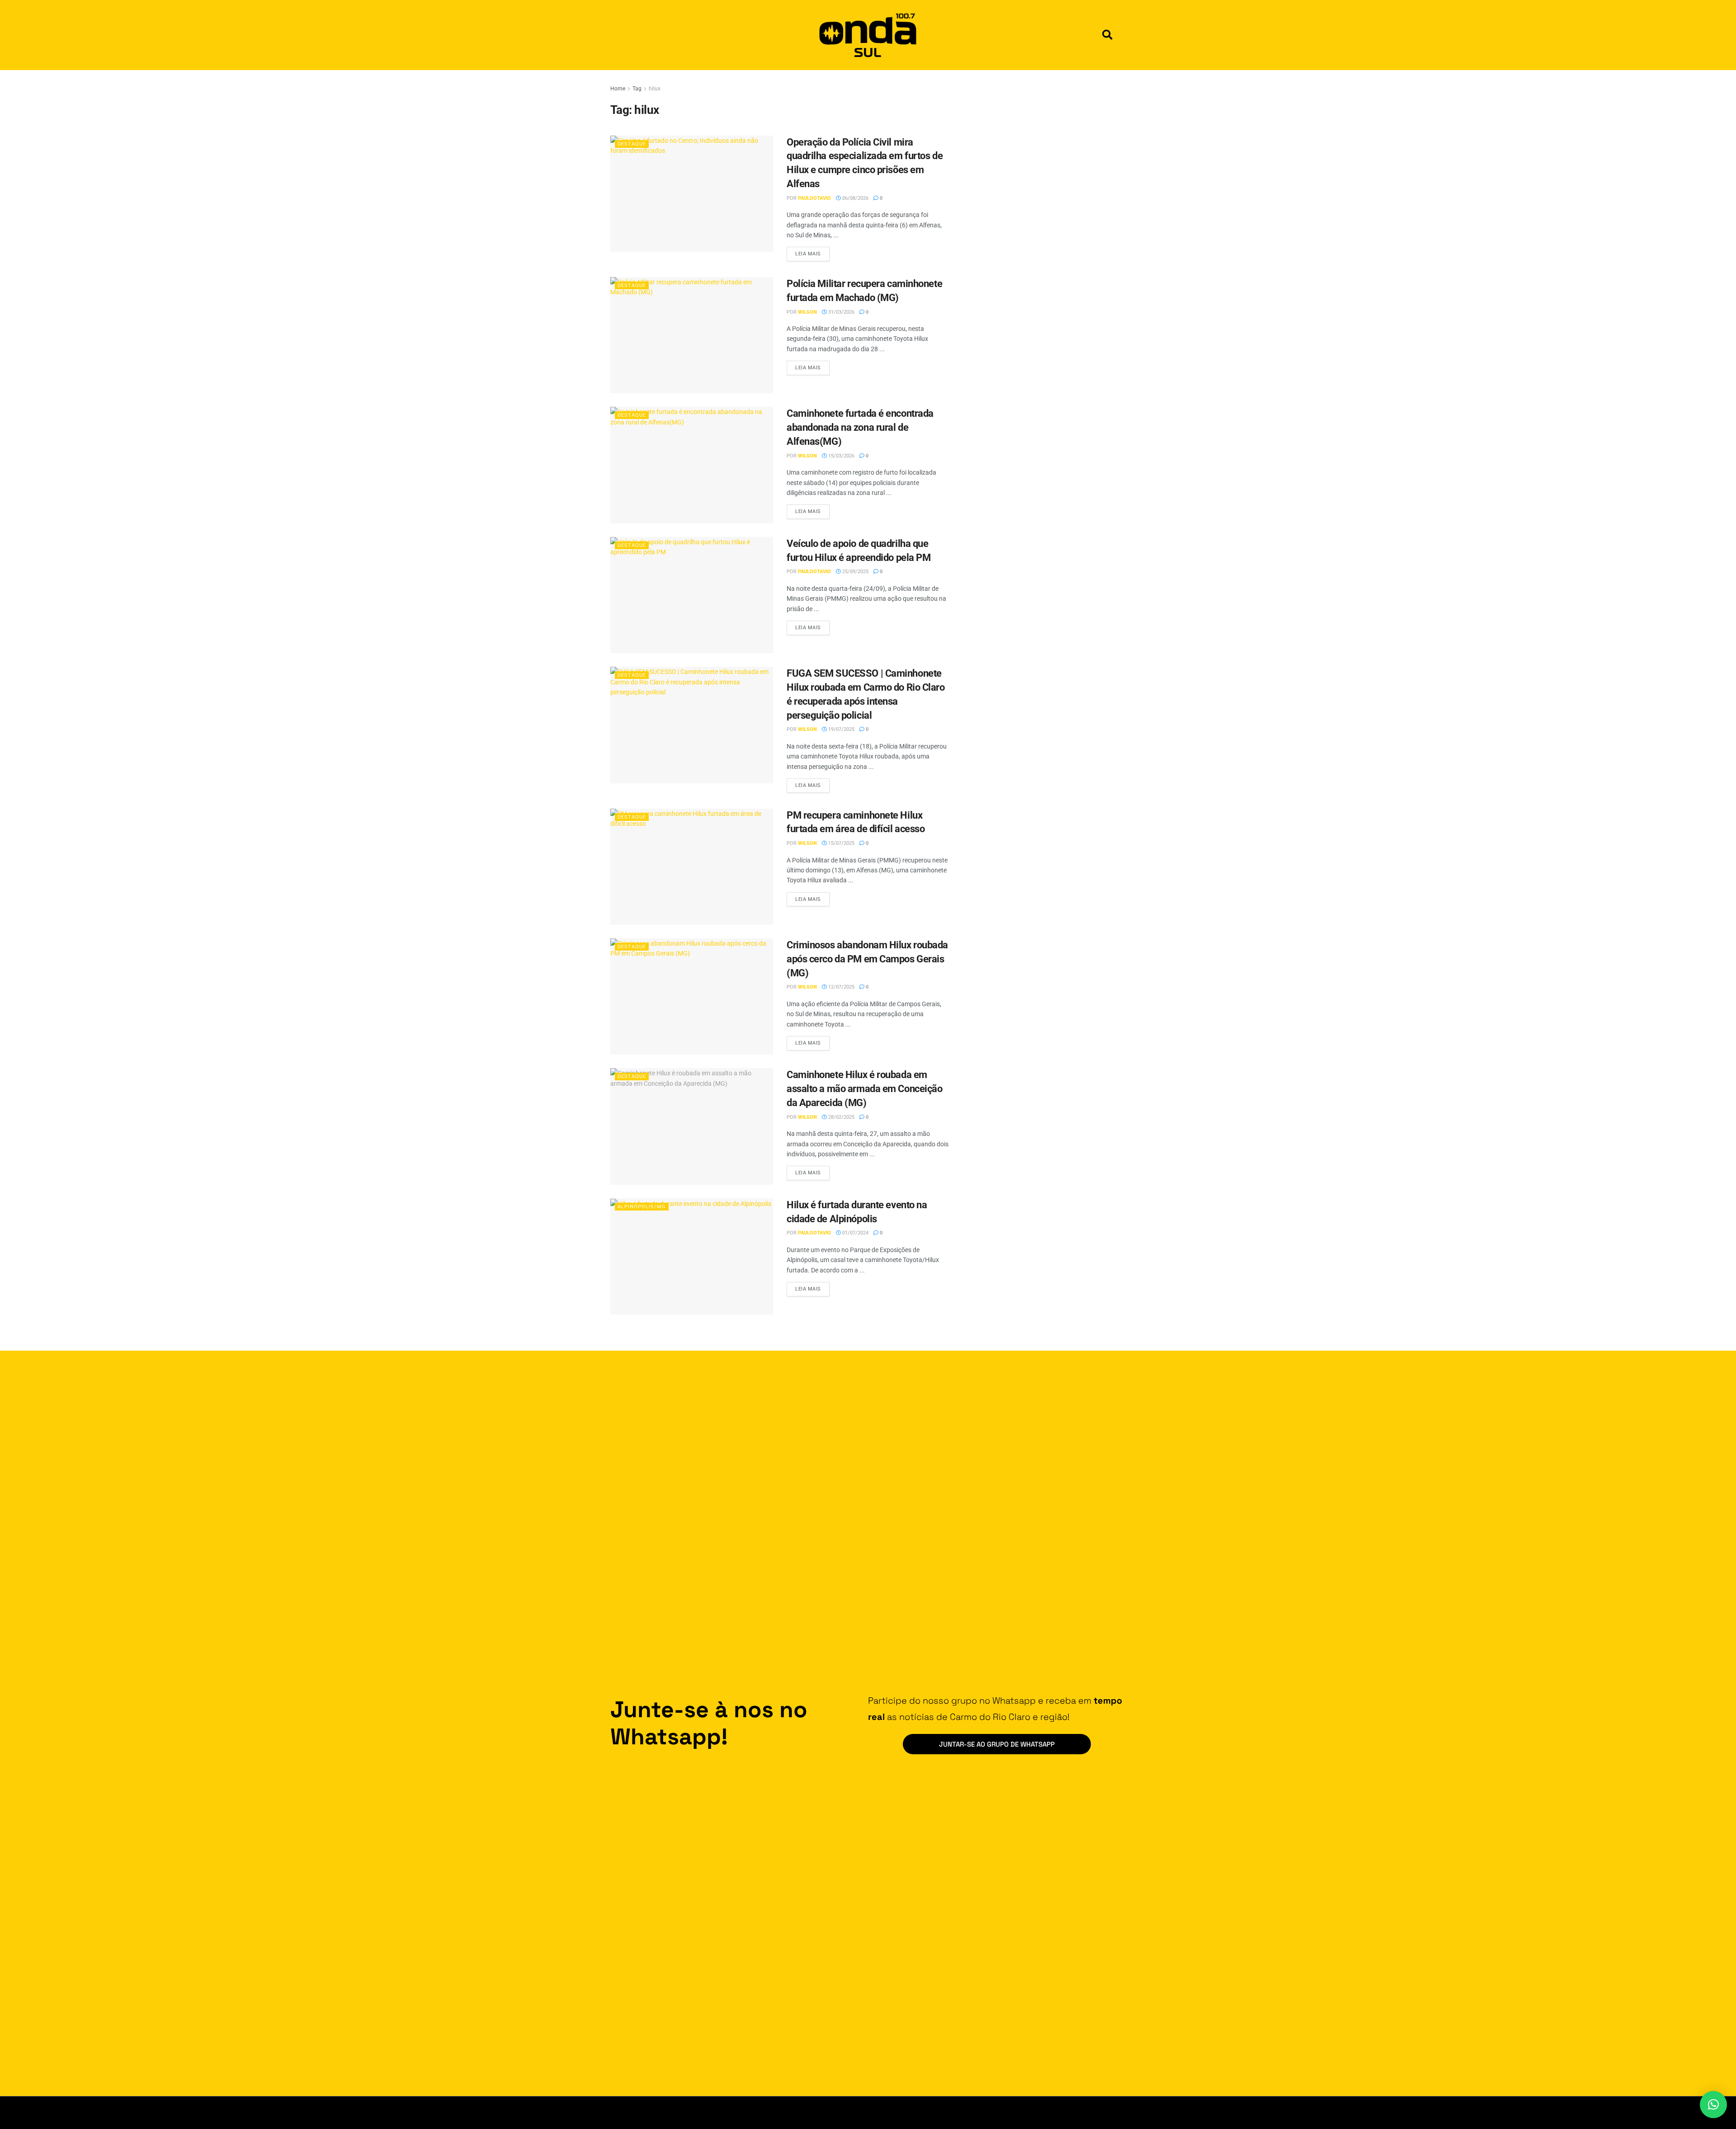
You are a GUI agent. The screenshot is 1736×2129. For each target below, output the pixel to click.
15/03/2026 (841, 456)
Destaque (632, 144)
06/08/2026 (855, 198)
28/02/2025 (841, 1117)
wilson (807, 312)
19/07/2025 (841, 729)
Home (618, 89)
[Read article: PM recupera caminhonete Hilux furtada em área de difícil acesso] (692, 867)
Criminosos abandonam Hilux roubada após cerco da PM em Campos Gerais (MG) (867, 959)
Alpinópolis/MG (642, 1207)
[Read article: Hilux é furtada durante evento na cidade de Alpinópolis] (692, 1256)
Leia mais (812, 252)
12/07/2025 (841, 987)
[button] (1107, 35)
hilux (655, 89)
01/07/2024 (855, 1233)
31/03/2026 (841, 312)
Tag (637, 89)
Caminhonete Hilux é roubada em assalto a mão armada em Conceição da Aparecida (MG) (864, 1089)
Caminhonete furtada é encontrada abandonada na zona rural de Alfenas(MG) (860, 427)
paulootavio (814, 198)
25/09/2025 (855, 572)
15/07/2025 (841, 843)
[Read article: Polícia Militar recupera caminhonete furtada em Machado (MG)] (692, 335)
